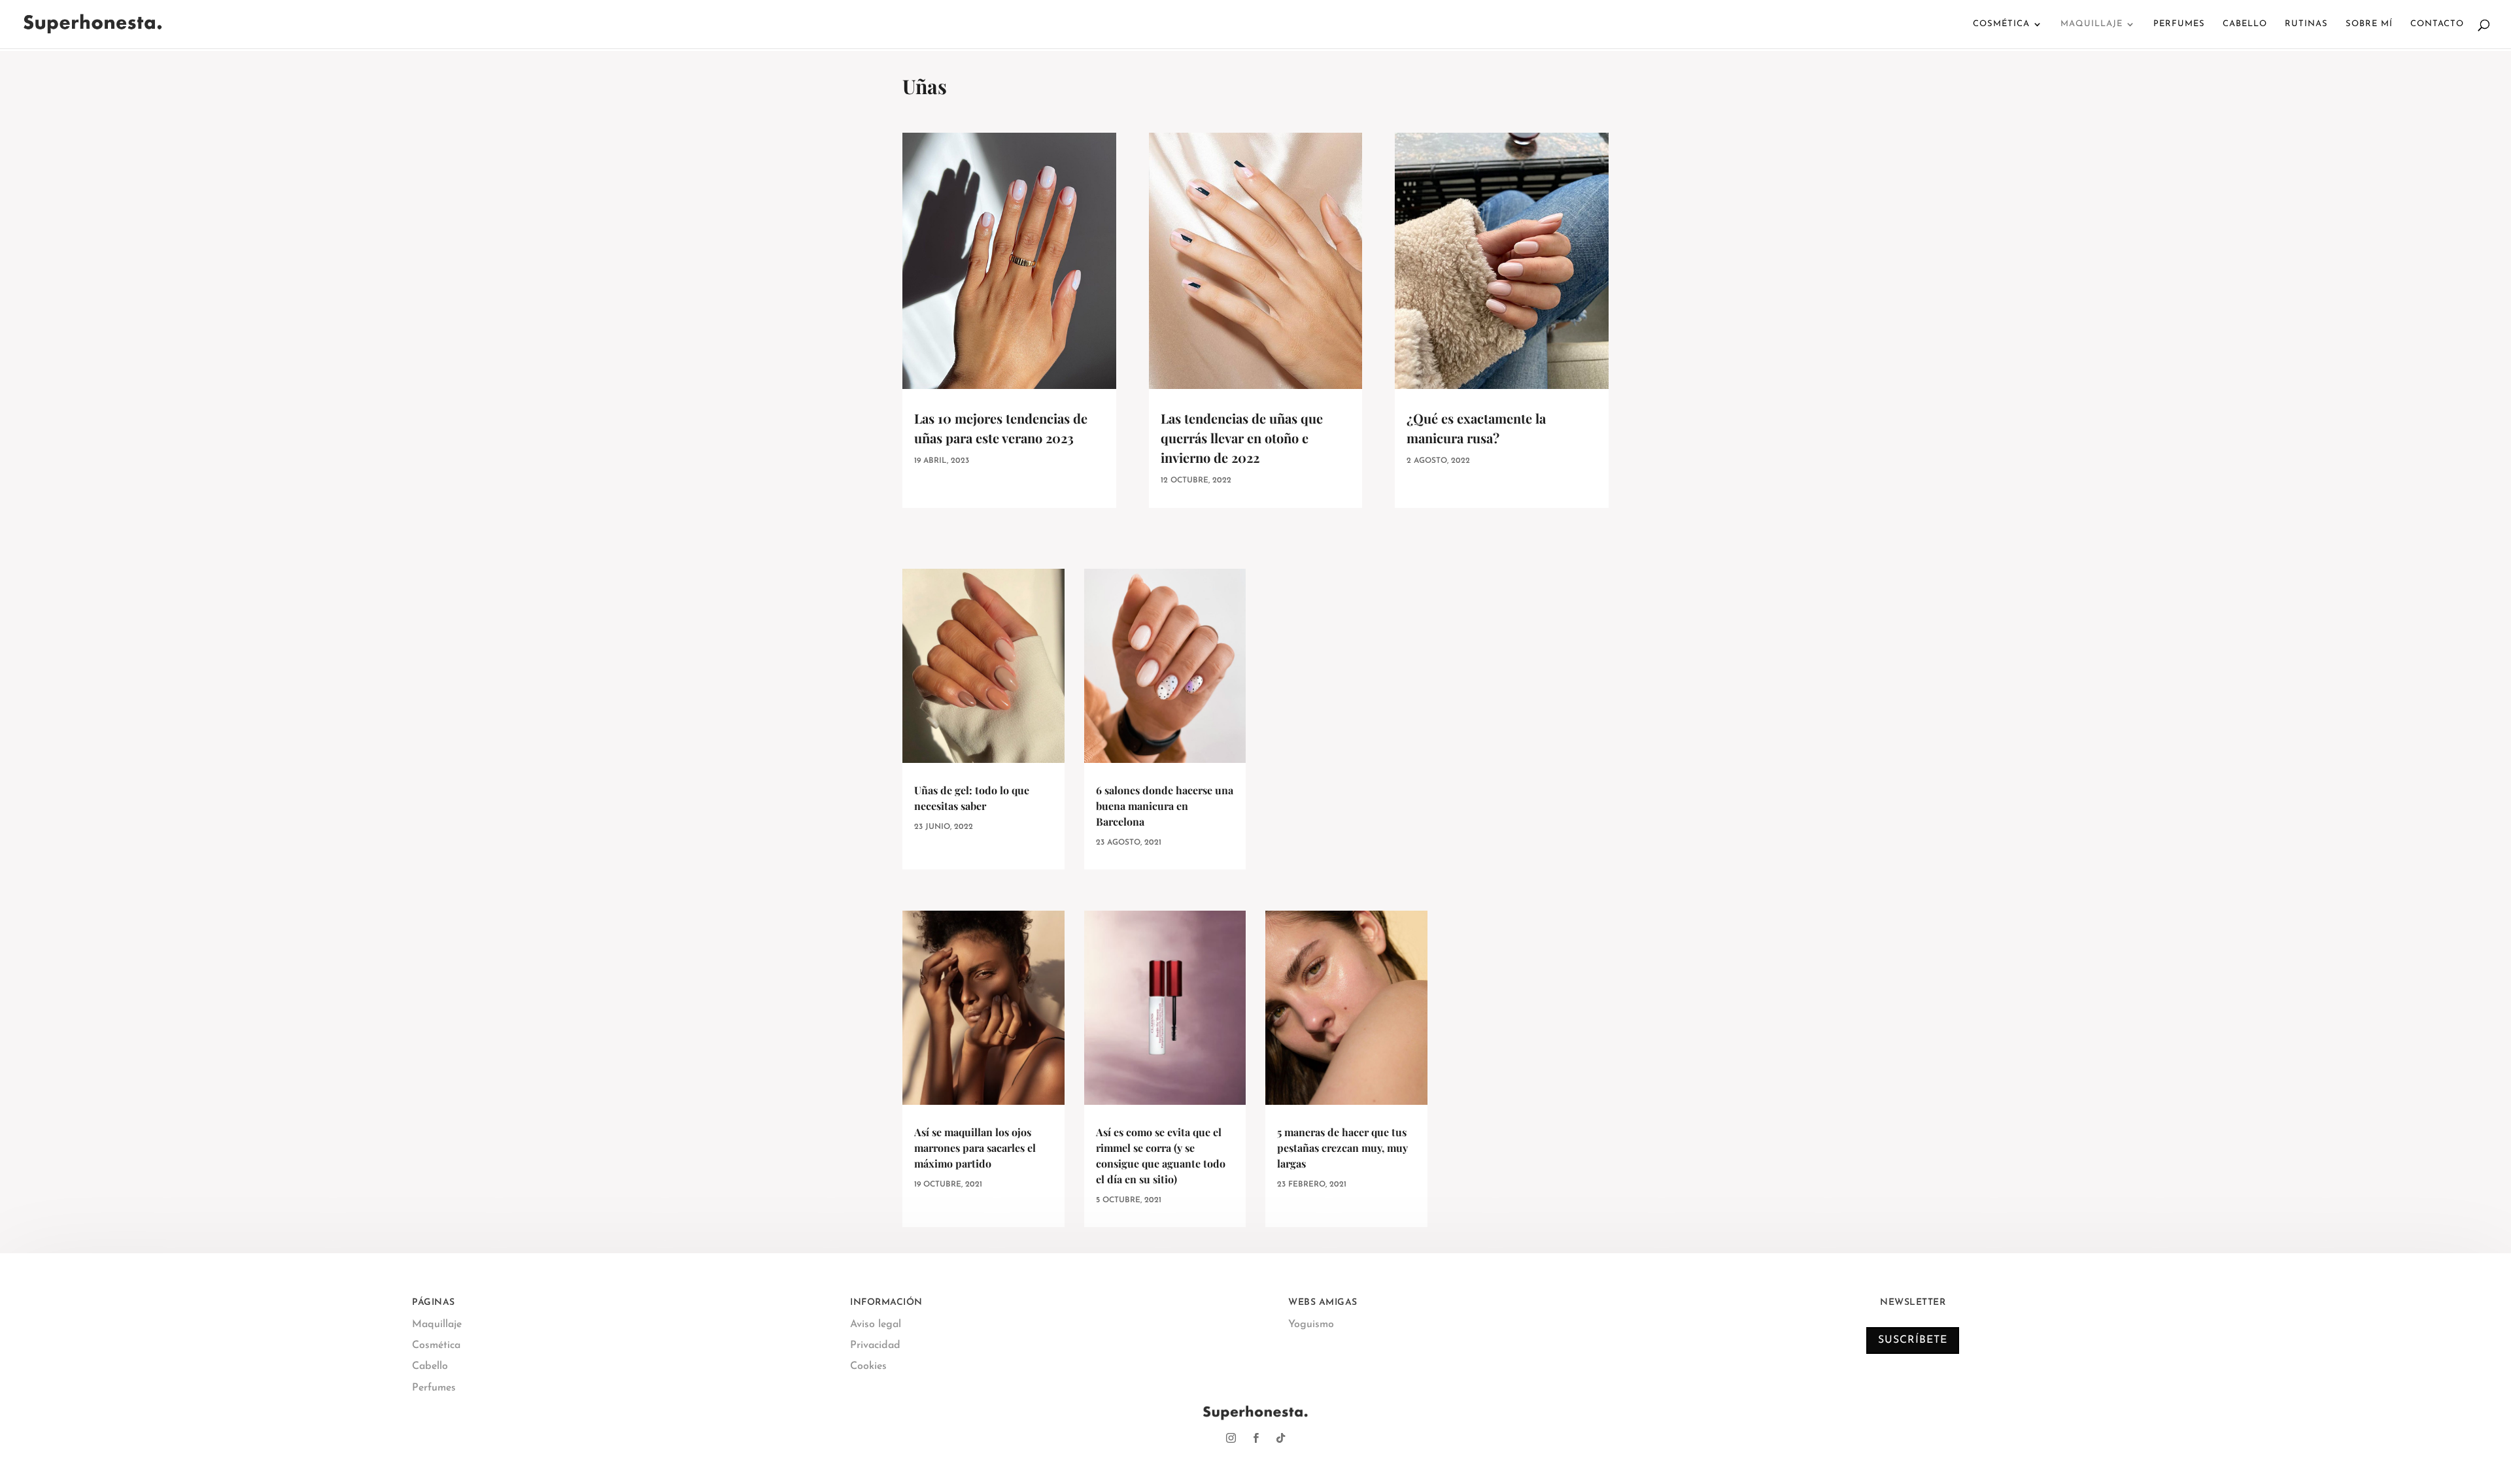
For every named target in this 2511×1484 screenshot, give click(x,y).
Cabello (2245, 24)
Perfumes (2179, 24)
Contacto (2437, 24)
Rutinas (2306, 24)
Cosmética (2001, 24)
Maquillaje (2092, 24)
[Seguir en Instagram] (1231, 1438)
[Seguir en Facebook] (1255, 1438)
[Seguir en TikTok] (1280, 1438)
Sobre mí (2369, 24)
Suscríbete (1913, 1340)
